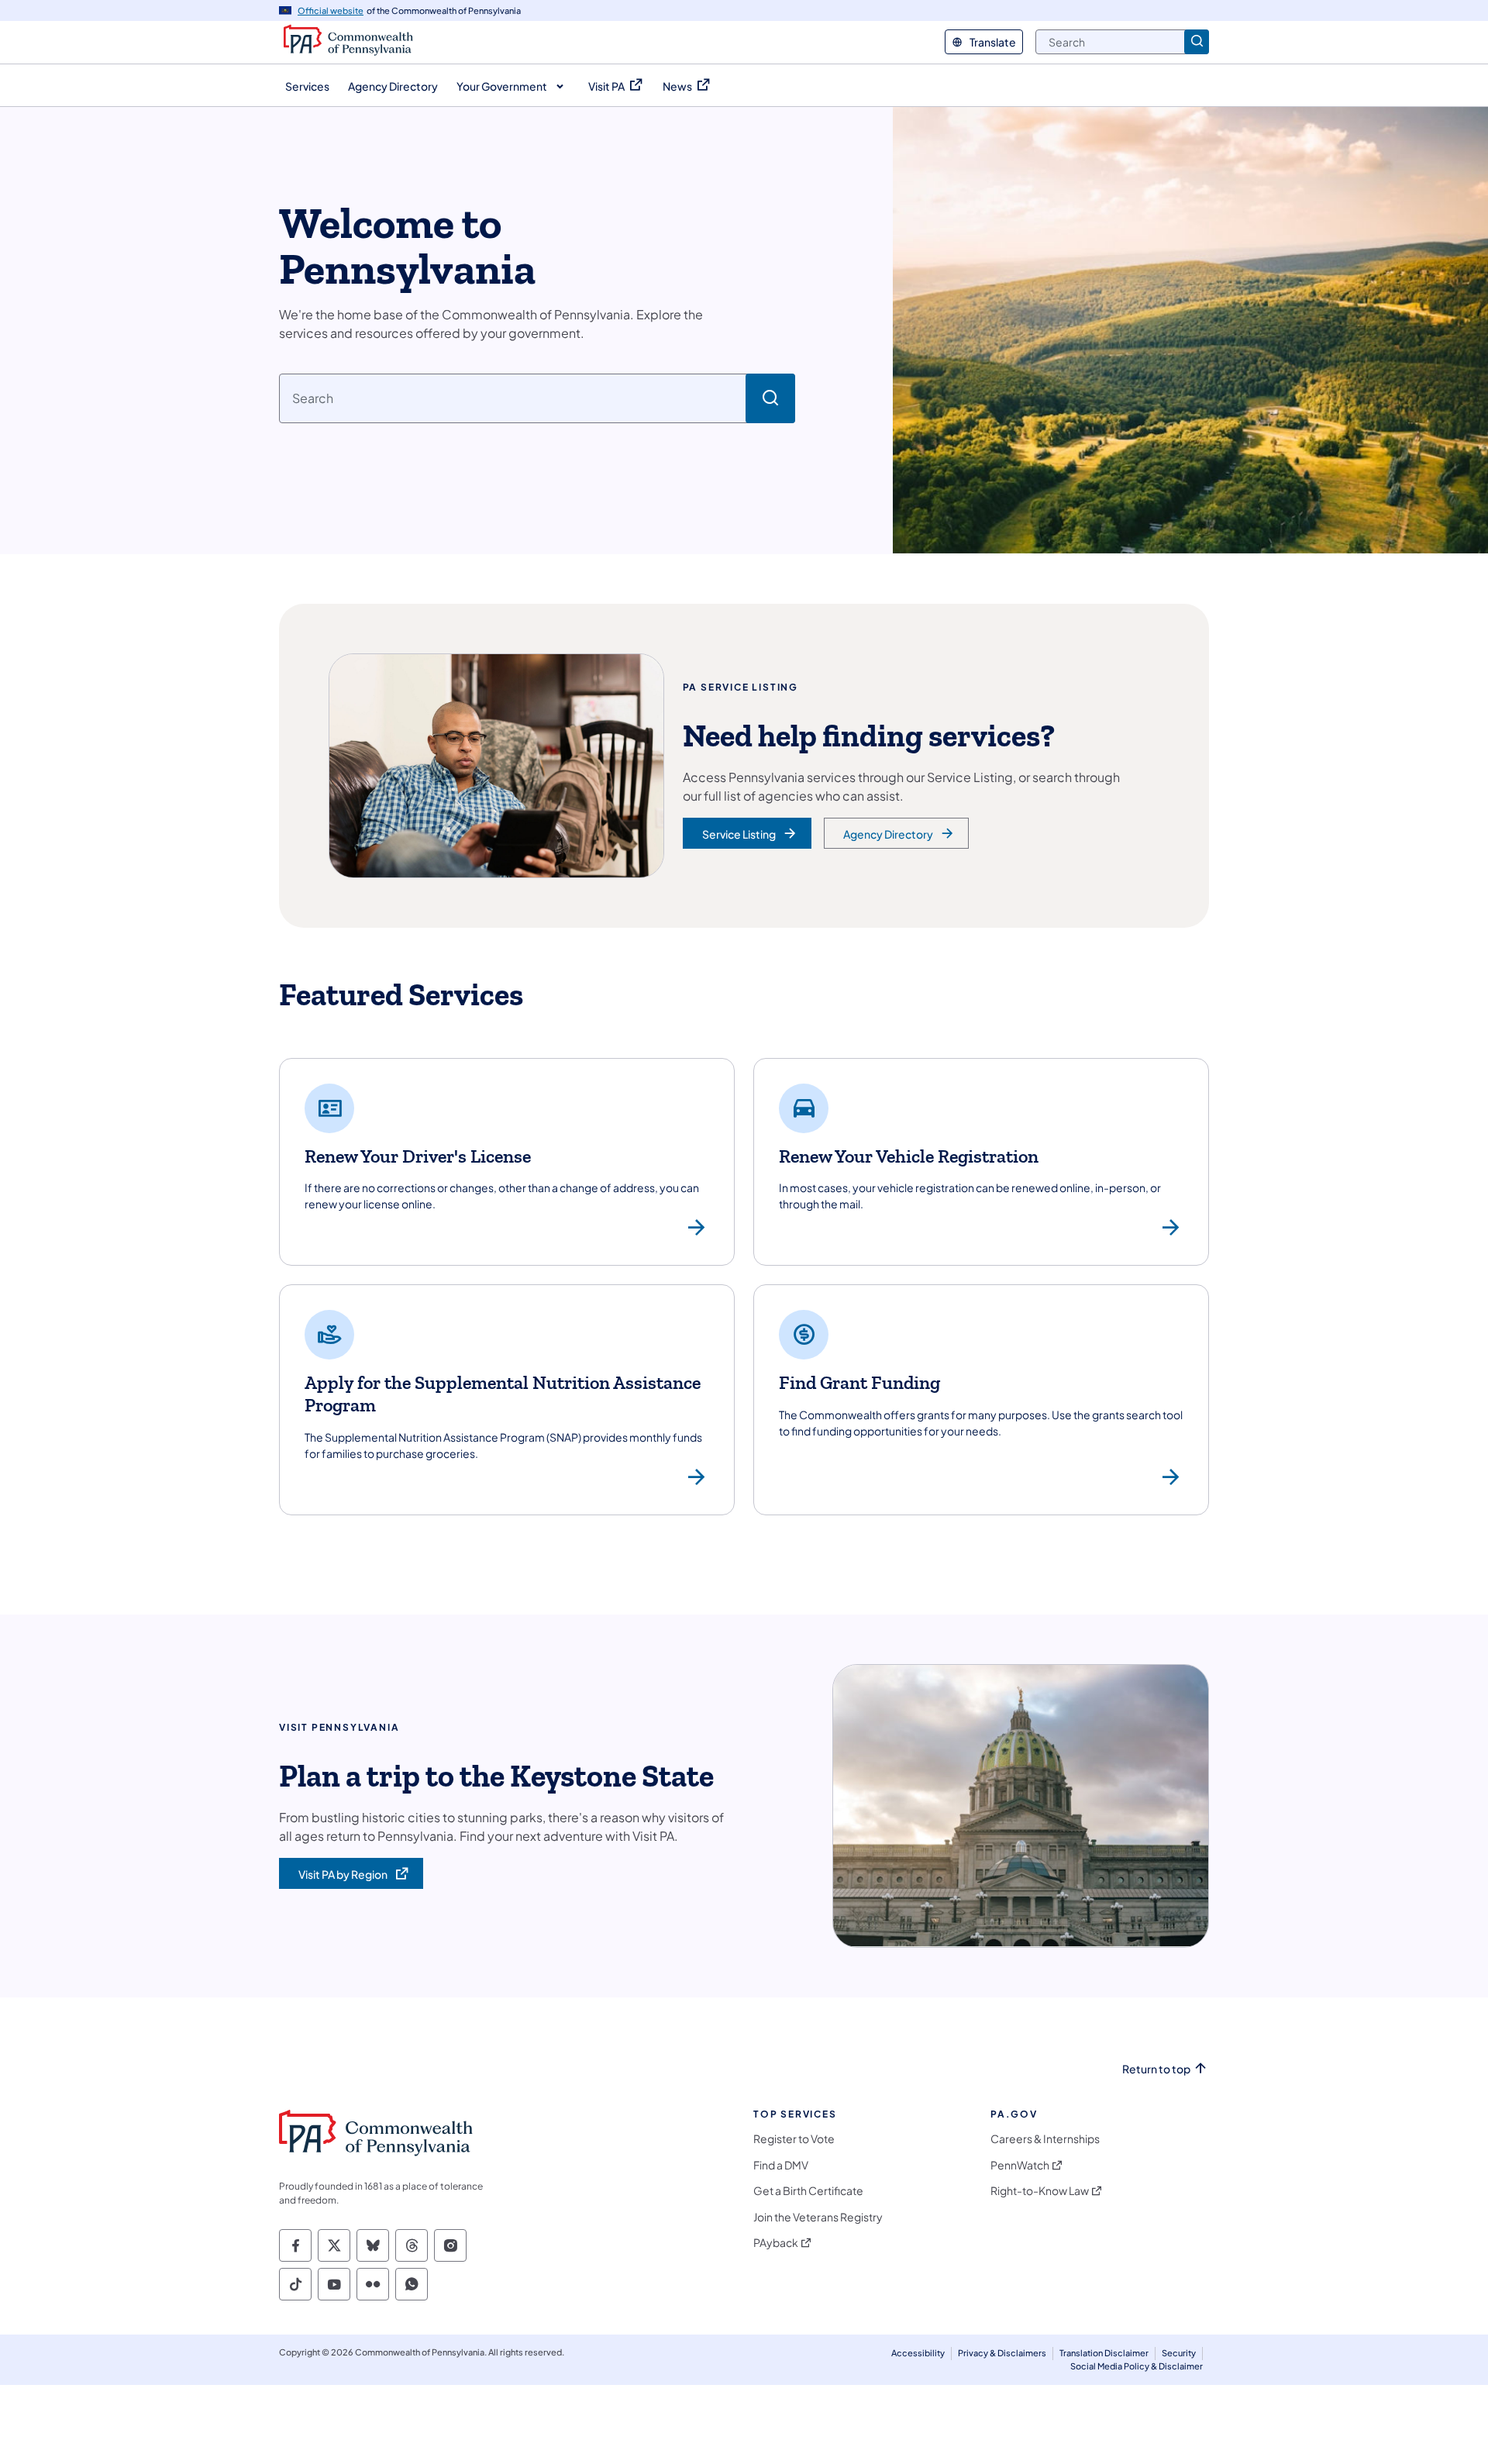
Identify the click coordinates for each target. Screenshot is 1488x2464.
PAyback (776, 2243)
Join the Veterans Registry (818, 2217)
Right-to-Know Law (1040, 2191)
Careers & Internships (1045, 2139)
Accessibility (918, 2353)
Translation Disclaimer (1104, 2353)
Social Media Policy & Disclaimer (1137, 2366)
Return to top (1156, 2069)
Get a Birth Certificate (808, 2191)
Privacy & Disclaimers (1002, 2353)
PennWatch (1020, 2165)
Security (1179, 2353)
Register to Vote (794, 2139)
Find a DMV (781, 2165)
